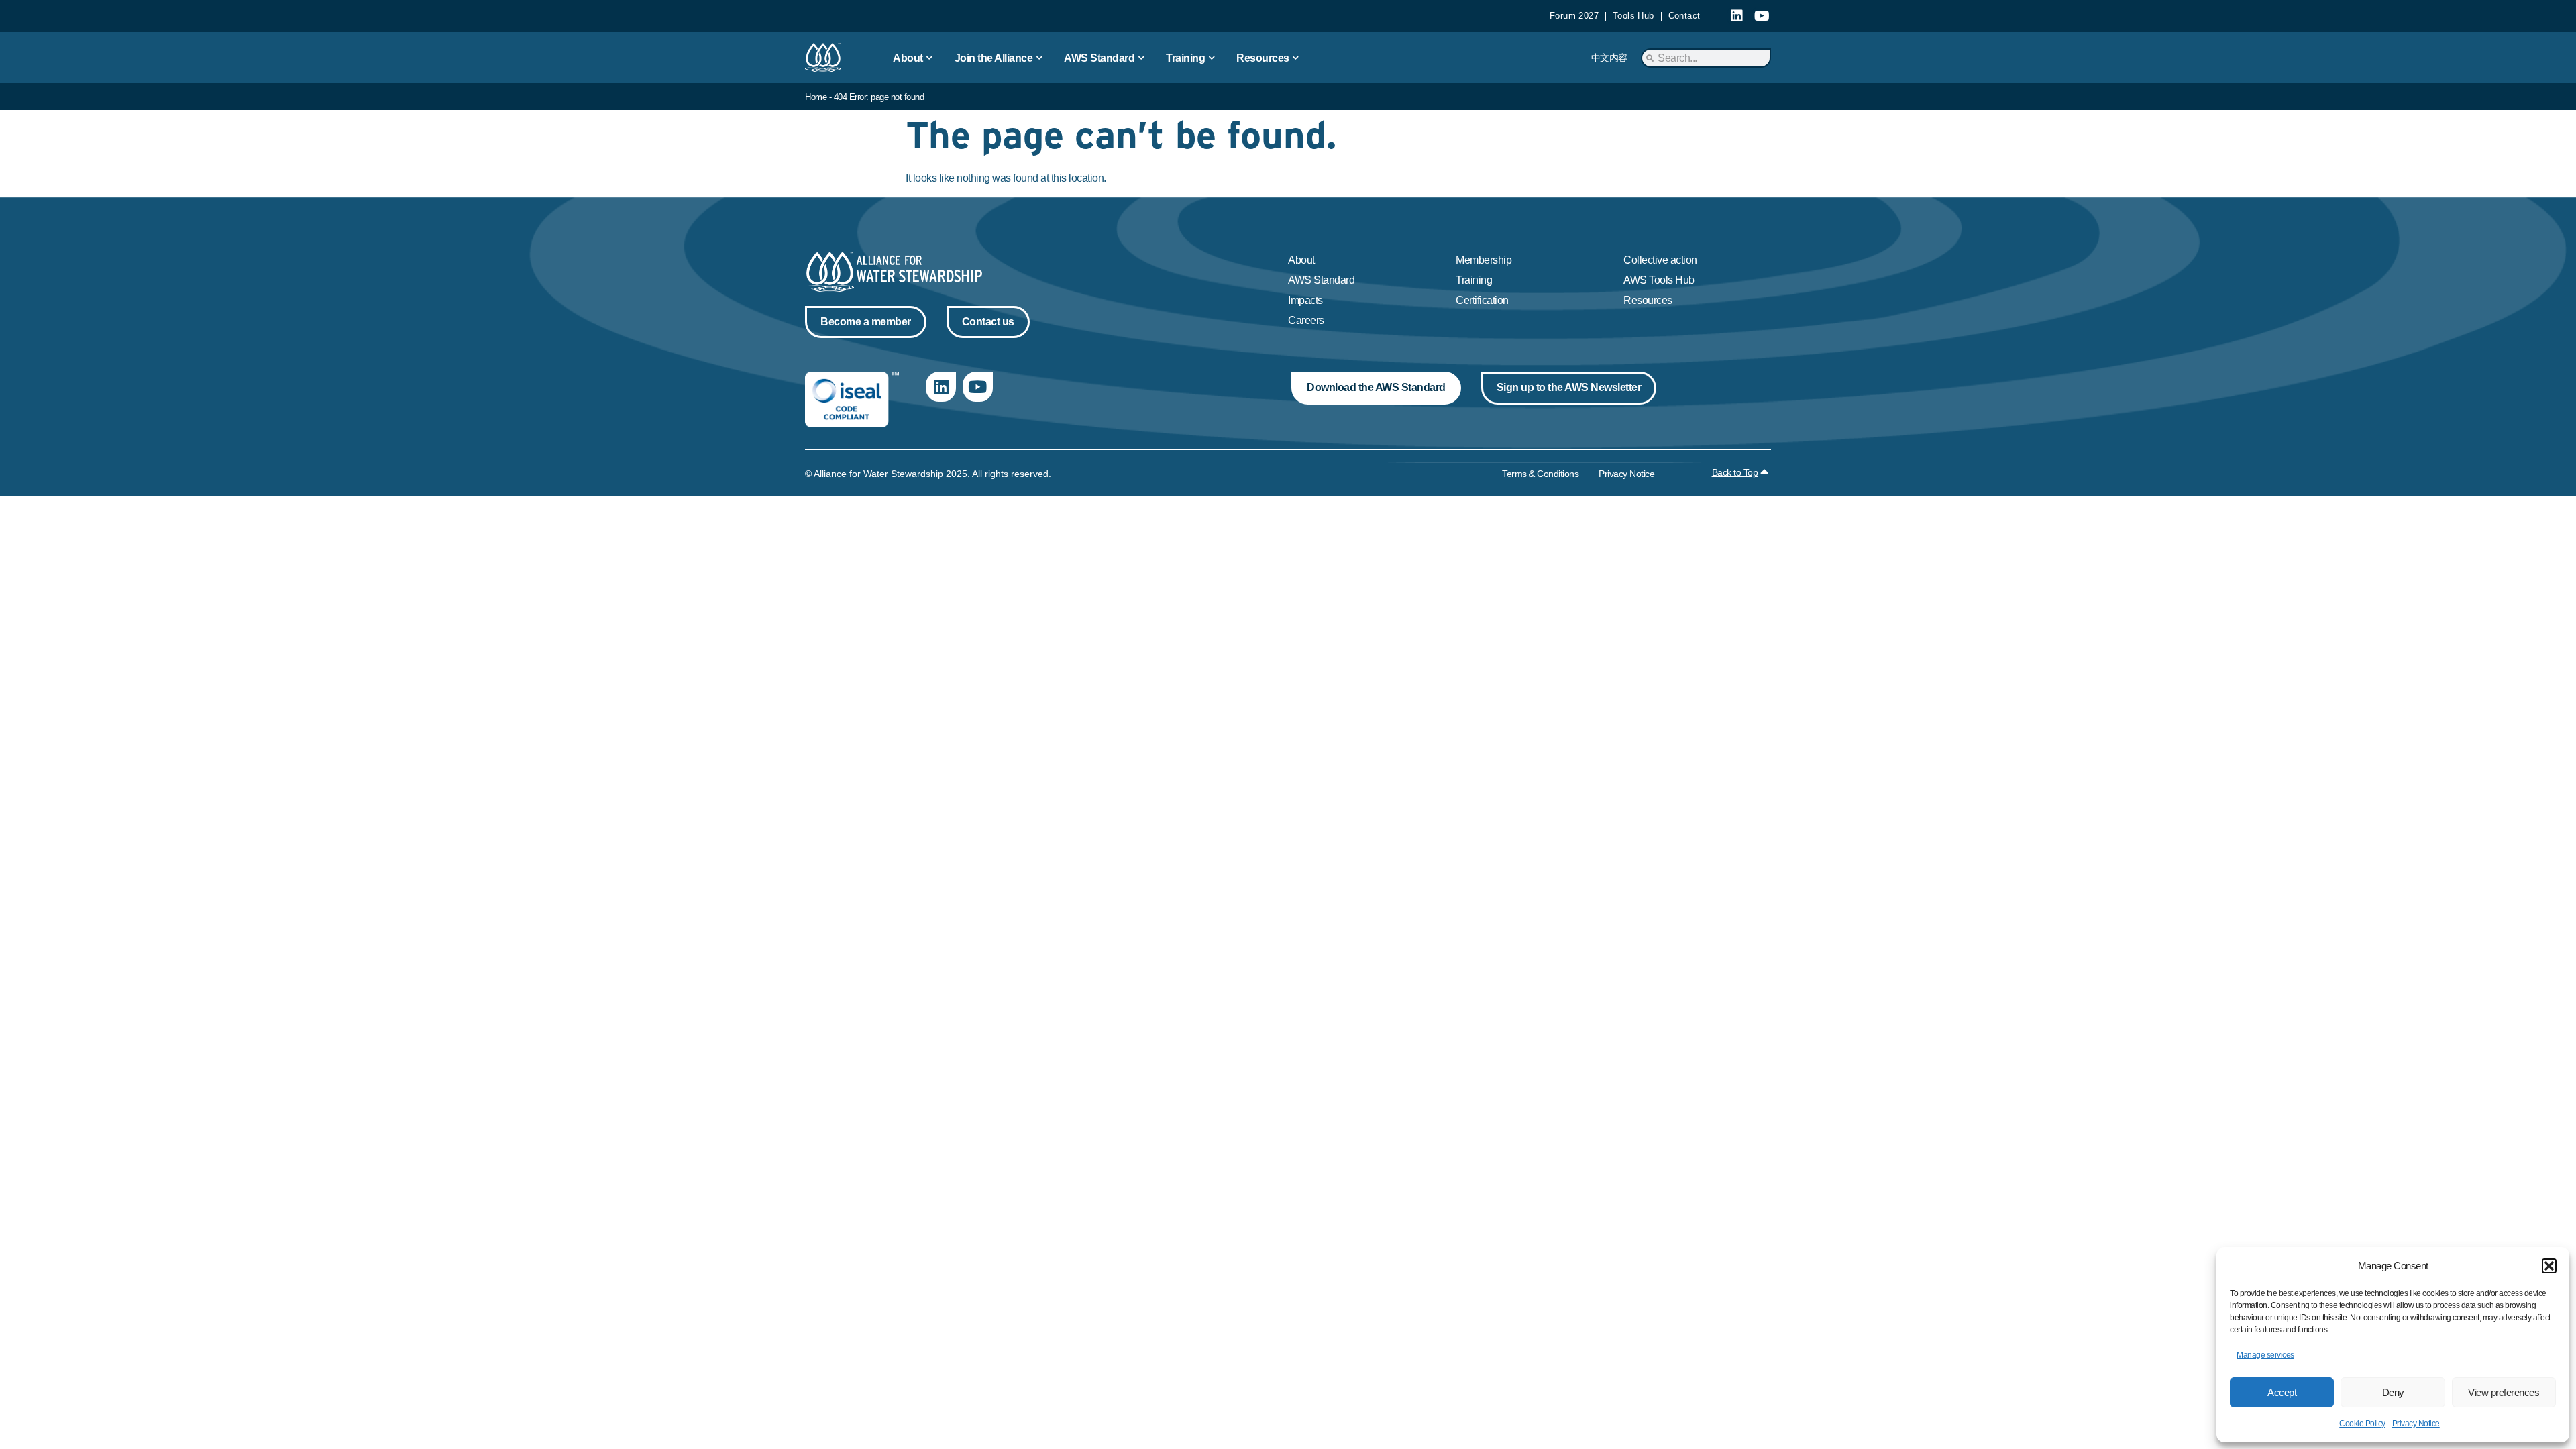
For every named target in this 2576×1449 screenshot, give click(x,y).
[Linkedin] (1737, 16)
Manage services (2265, 1355)
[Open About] (930, 58)
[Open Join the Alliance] (1039, 58)
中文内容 (1609, 58)
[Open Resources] (1296, 58)
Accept (2282, 1392)
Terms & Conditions (1540, 474)
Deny (2393, 1392)
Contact (1684, 16)
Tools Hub (1633, 16)
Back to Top (1735, 472)
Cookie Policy (2362, 1424)
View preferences (2504, 1392)
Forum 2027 (1574, 16)
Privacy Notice (2416, 1424)
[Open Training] (1212, 58)
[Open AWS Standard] (1141, 58)
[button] (2549, 1266)
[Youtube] (1762, 16)
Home (816, 97)
